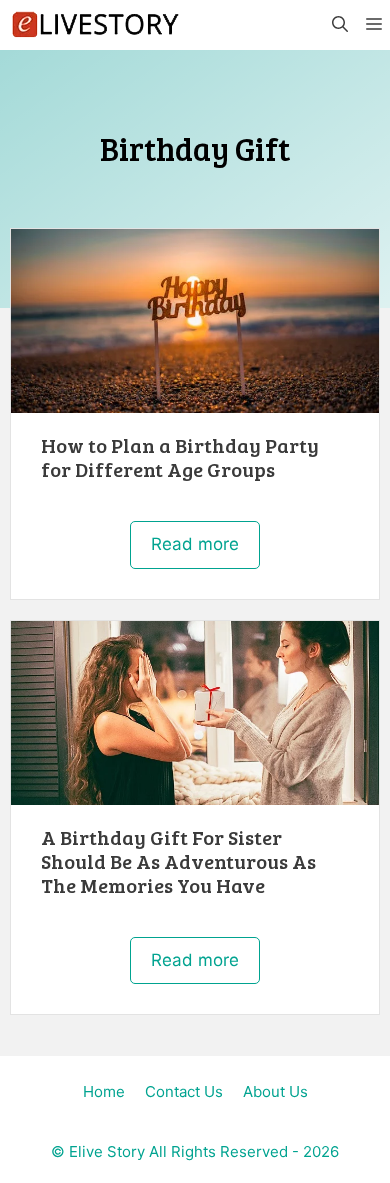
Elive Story (107, 1151)
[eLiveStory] (95, 25)
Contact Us (184, 1091)
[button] (339, 25)
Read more (195, 544)
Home (104, 1091)
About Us (275, 1091)
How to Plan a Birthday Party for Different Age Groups (180, 457)
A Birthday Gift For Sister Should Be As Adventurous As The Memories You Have (178, 861)
